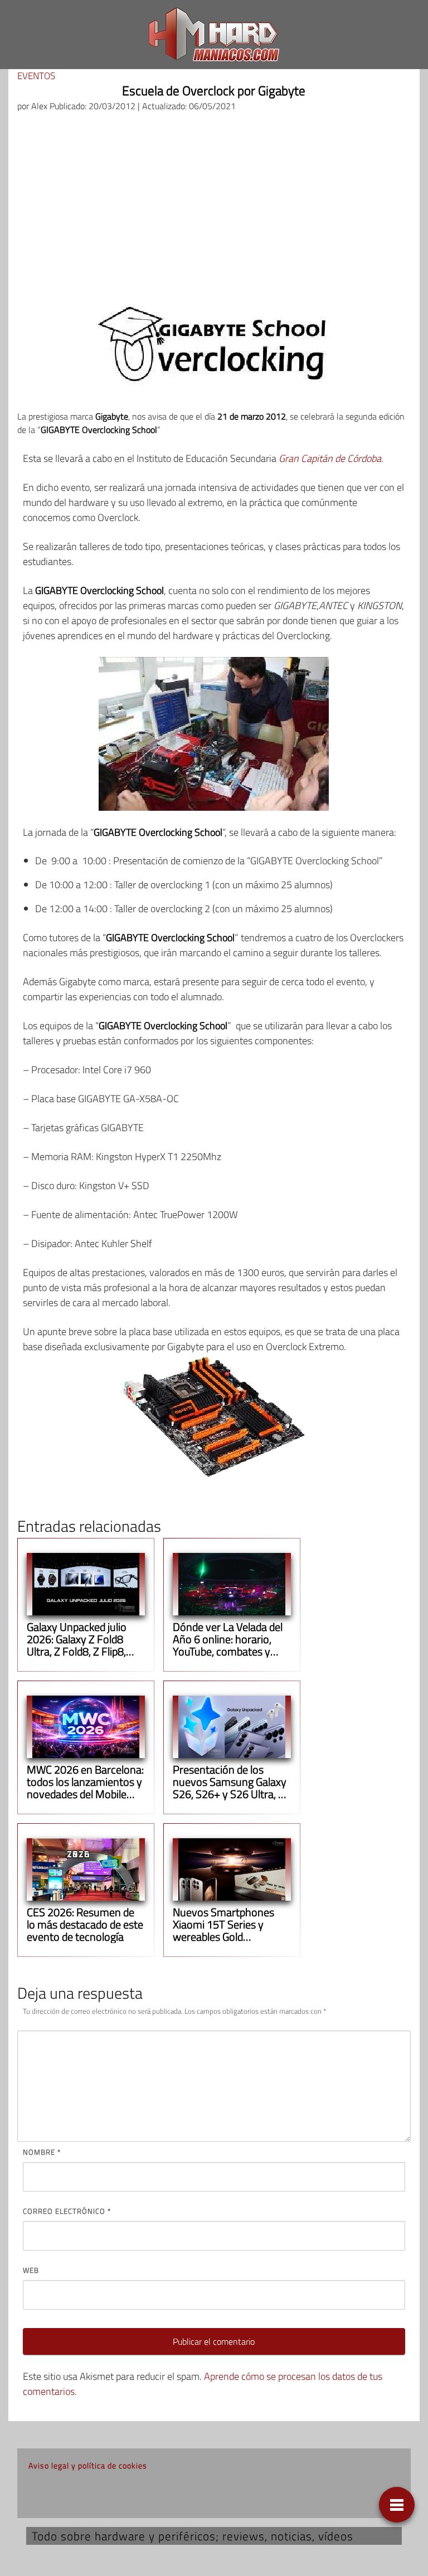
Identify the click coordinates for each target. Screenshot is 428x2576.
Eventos (36, 76)
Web (31, 2270)
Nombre (42, 2152)
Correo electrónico (67, 2211)
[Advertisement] (214, 205)
